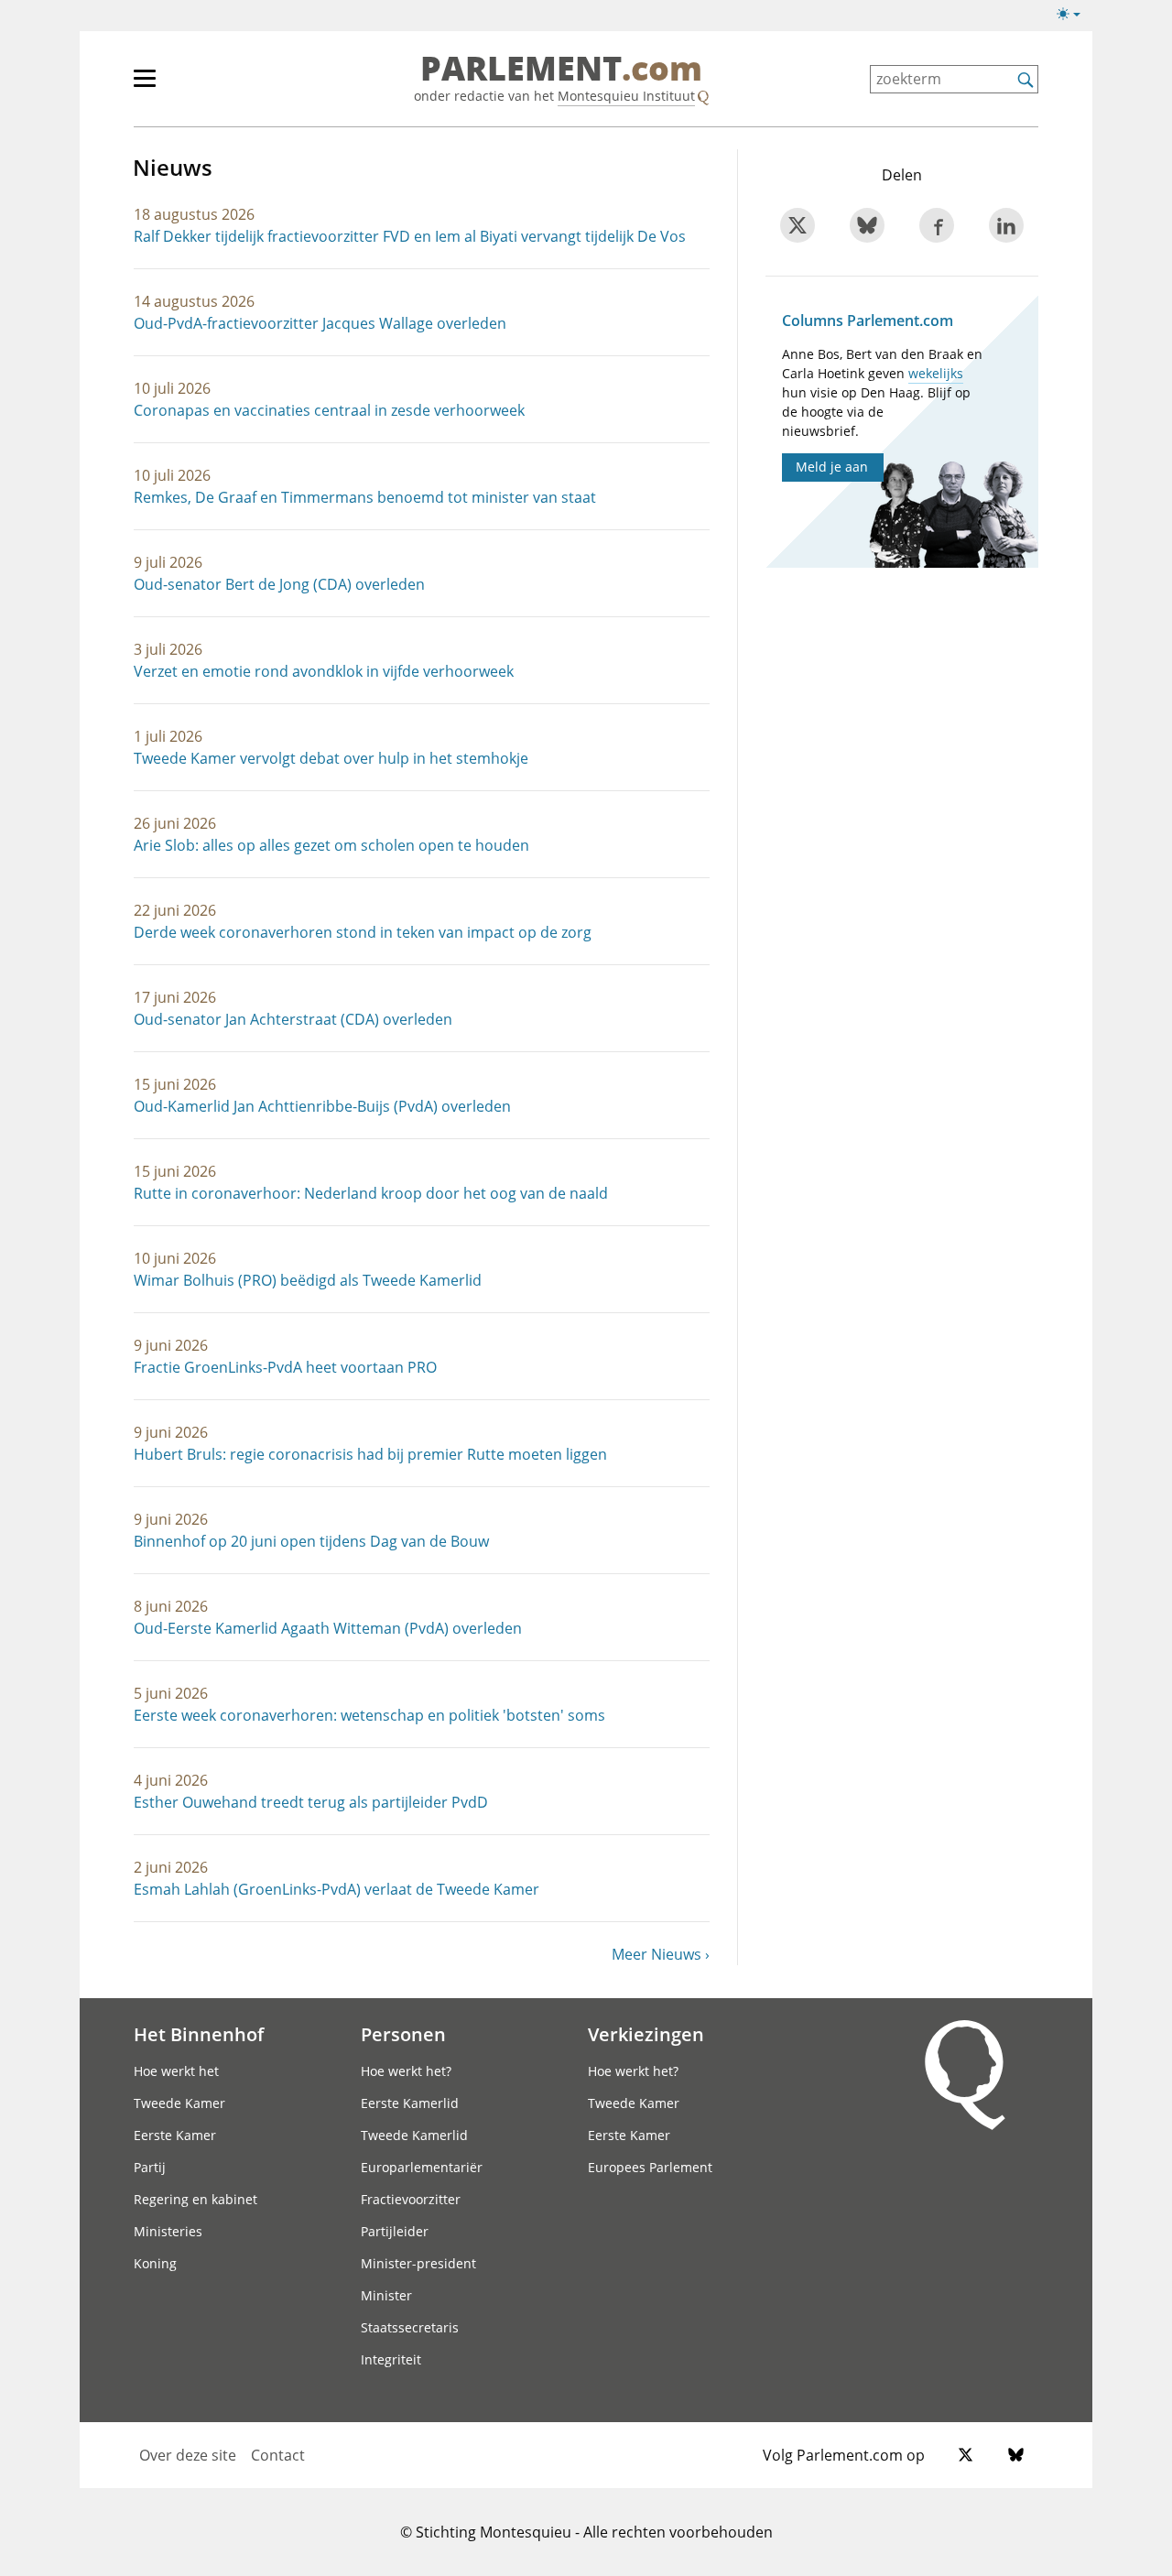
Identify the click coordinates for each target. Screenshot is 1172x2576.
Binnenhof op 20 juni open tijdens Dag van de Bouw (311, 1541)
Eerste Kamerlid (410, 2103)
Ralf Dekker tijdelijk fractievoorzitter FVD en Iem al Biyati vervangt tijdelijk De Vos (410, 236)
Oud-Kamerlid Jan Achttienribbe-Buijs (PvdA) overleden (322, 1106)
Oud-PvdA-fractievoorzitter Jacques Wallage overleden (320, 323)
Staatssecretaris (410, 2327)
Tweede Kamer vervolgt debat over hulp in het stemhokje (331, 758)
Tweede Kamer (179, 2103)
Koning (155, 2263)
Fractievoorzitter (411, 2199)
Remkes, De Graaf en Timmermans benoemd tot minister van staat (365, 497)
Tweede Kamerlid (414, 2135)
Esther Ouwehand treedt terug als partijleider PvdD (311, 1802)
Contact (278, 2455)
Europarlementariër (422, 2167)
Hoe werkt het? (406, 2071)
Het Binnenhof (199, 2034)
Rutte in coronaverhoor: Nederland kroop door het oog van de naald (371, 1193)
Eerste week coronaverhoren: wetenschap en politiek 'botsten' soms (369, 1715)
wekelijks (936, 373)
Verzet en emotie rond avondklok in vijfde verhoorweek (324, 671)
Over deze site (188, 2455)
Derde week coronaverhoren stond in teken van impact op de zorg (363, 932)
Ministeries (168, 2231)
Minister (386, 2295)
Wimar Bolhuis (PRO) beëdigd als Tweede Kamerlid (308, 1280)
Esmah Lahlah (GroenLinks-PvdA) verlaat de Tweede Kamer (336, 1889)
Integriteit (391, 2359)
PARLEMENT (561, 70)
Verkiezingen (646, 2034)
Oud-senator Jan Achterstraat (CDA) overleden (293, 1019)
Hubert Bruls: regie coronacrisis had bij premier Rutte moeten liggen (370, 1454)
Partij (150, 2167)
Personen (403, 2034)
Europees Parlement (650, 2167)
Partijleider (395, 2231)
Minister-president (418, 2263)
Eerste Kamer (175, 2135)
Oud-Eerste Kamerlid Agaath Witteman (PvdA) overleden (328, 1628)
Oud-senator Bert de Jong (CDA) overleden (279, 584)
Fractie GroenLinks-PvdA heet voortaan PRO (285, 1367)
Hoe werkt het (176, 2071)
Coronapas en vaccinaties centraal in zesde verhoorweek (329, 410)
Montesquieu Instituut (626, 96)
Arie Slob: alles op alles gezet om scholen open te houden (331, 845)
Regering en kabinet (195, 2199)
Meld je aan (832, 467)
